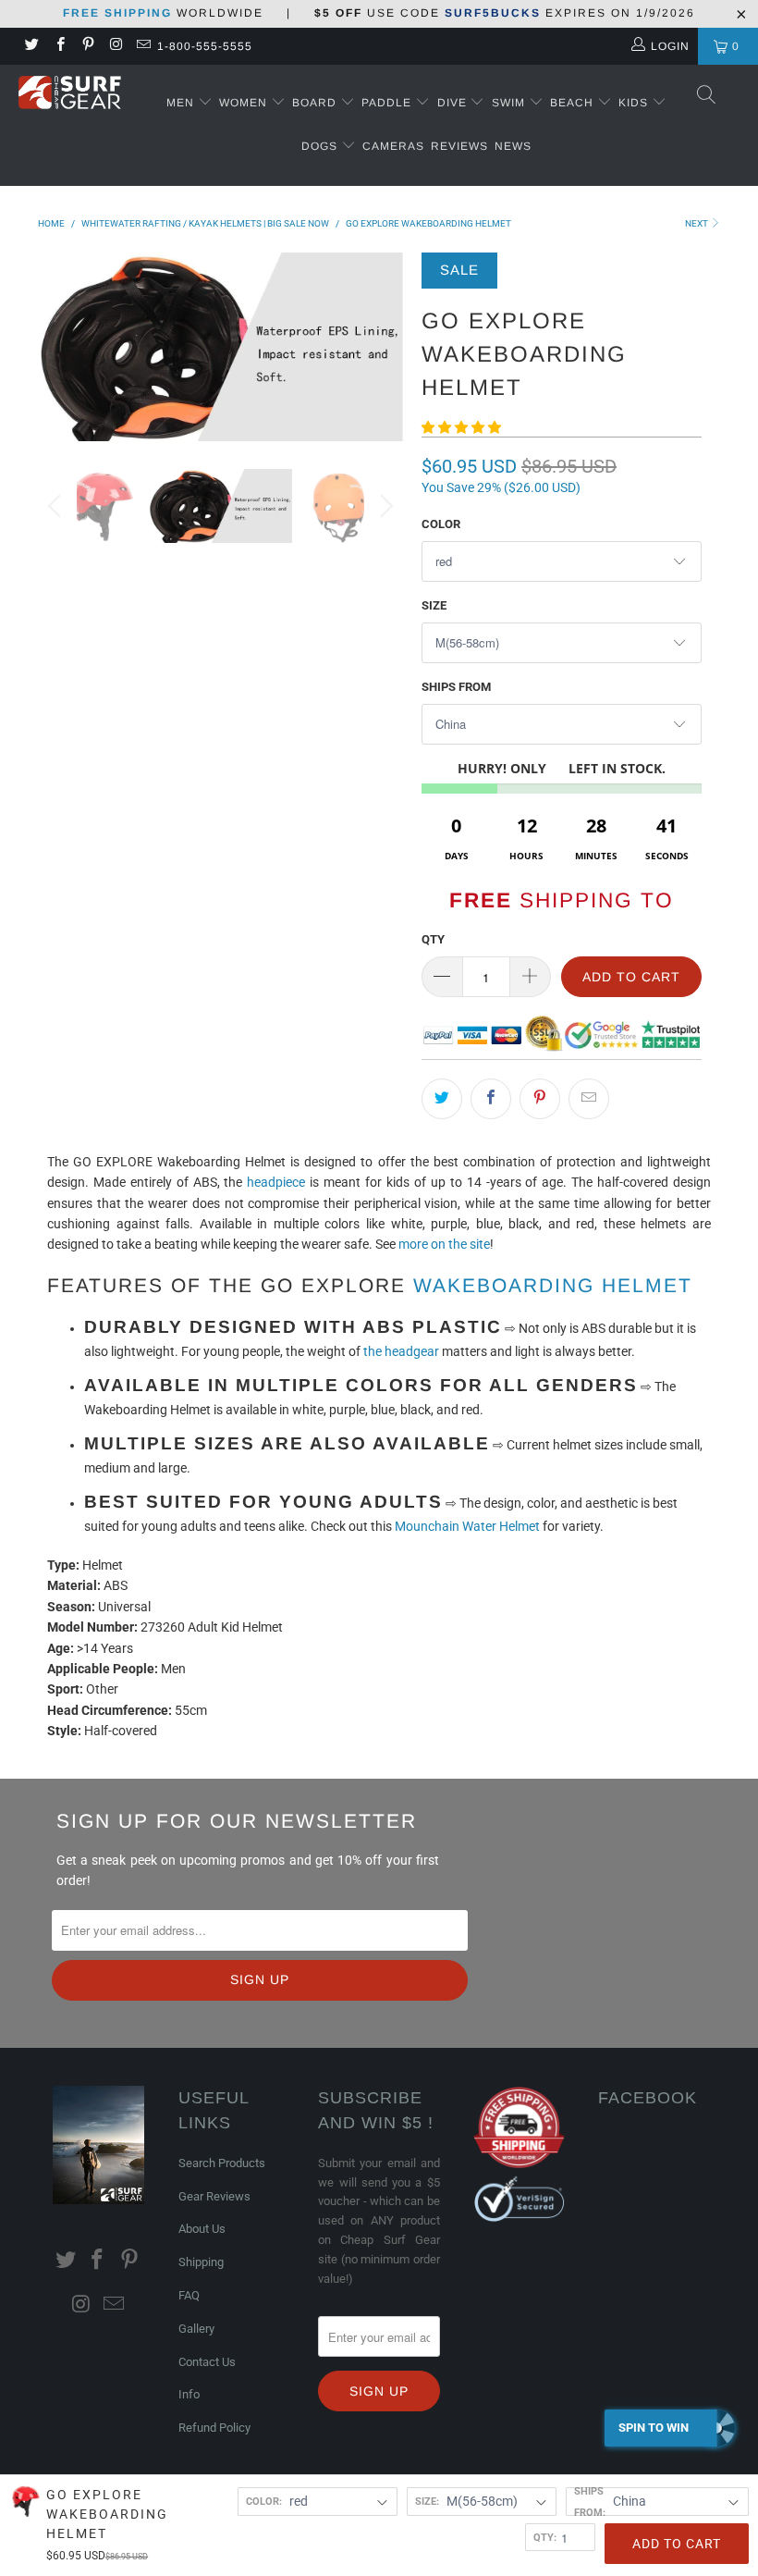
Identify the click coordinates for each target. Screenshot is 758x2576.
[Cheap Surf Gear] (70, 95)
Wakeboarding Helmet (553, 1285)
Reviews (459, 146)
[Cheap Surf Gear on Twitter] (31, 46)
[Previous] (57, 346)
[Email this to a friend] (589, 1099)
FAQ (189, 2295)
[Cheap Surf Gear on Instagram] (115, 46)
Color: (264, 2501)
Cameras (393, 146)
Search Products (222, 2163)
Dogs (321, 146)
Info (189, 2394)
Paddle (386, 103)
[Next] (384, 346)
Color (441, 524)
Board (314, 103)
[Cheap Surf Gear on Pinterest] (87, 46)
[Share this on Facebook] (491, 1099)
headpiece (276, 1182)
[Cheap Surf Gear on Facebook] (59, 46)
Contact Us (207, 2362)
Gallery (196, 2329)
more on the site (444, 1244)
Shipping (201, 2262)
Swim (510, 103)
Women (243, 103)
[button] (461, 427)
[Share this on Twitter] (442, 1099)
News (513, 146)
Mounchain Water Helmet (467, 1526)
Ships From (456, 687)
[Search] (707, 96)
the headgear (400, 1351)
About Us (202, 2229)
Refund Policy (214, 2428)
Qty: (545, 2537)
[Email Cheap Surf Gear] (143, 46)
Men (180, 103)
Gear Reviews (214, 2196)
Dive (452, 103)
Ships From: (590, 2501)
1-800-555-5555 (205, 46)
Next (697, 223)
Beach (574, 103)
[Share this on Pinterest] (540, 1099)
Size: (427, 2501)
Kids (635, 103)
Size (434, 605)
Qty (433, 939)
